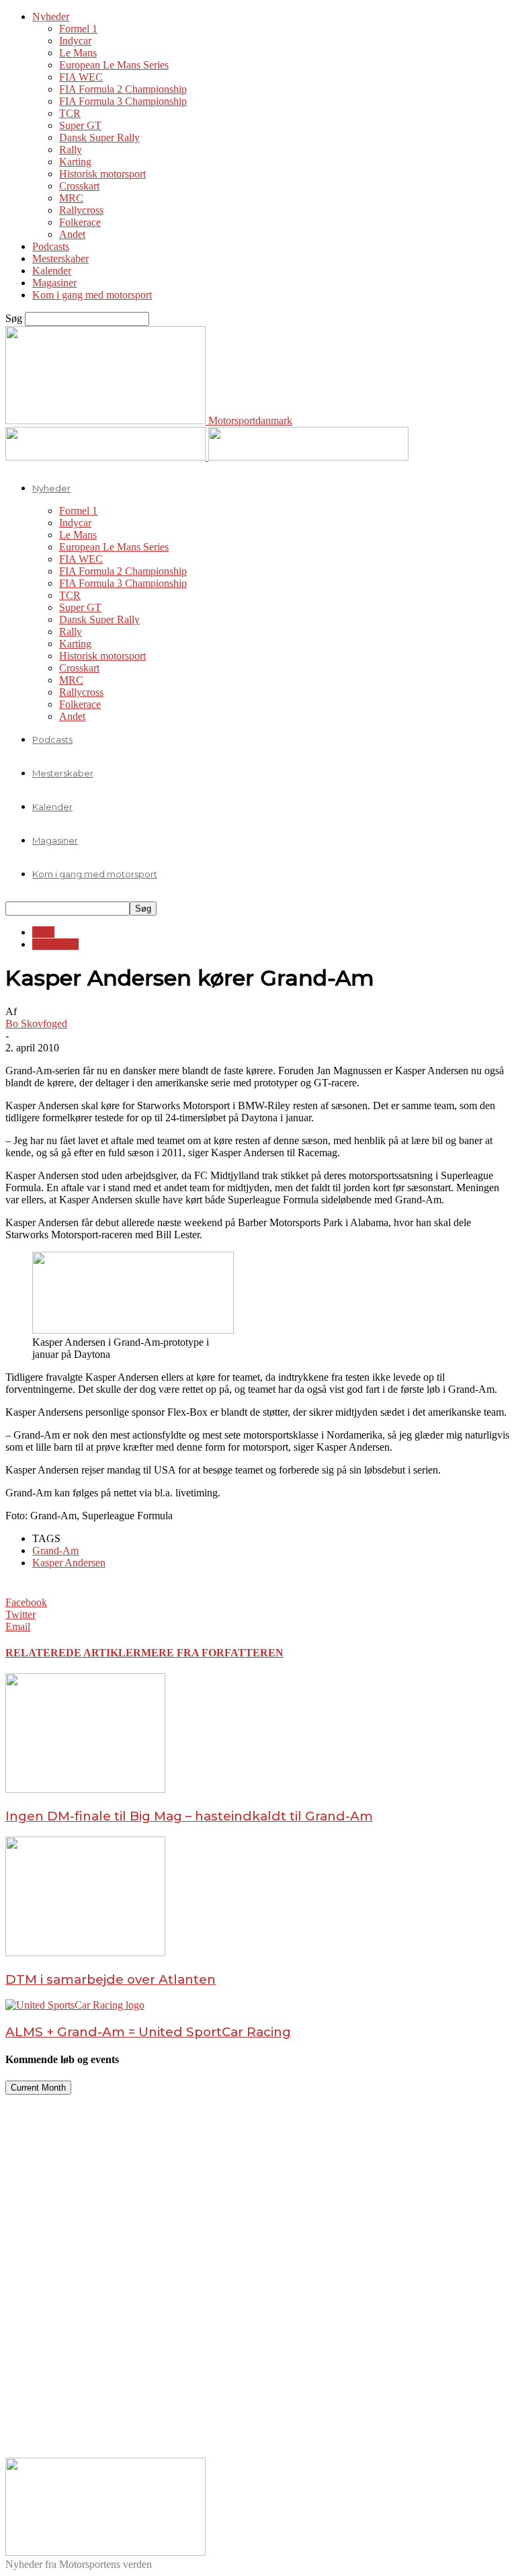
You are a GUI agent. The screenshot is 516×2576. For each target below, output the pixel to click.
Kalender (52, 271)
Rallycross (81, 210)
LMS (43, 932)
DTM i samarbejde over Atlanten (111, 1979)
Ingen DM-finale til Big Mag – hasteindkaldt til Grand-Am (189, 1816)
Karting (75, 162)
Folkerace (80, 222)
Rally (71, 150)
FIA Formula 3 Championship (123, 101)
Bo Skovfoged (36, 1023)
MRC (71, 198)
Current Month (38, 2088)
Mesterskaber (60, 258)
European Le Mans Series (114, 65)
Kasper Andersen (69, 1563)
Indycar (75, 41)
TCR (70, 113)
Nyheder (51, 16)
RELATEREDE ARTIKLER (73, 1653)
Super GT (80, 125)
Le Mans (78, 53)
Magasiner (54, 283)
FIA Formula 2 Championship (123, 89)
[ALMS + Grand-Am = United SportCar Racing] (75, 2005)
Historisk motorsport (102, 174)
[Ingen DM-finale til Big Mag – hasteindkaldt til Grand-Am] (85, 1789)
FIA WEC (81, 77)
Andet (72, 234)
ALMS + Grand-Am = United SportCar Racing (148, 2032)
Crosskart (79, 186)
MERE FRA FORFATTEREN (212, 1653)
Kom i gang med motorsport (92, 295)
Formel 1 (78, 29)
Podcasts (51, 246)
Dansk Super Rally (99, 137)
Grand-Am (55, 944)
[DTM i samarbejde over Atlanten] (85, 1953)
